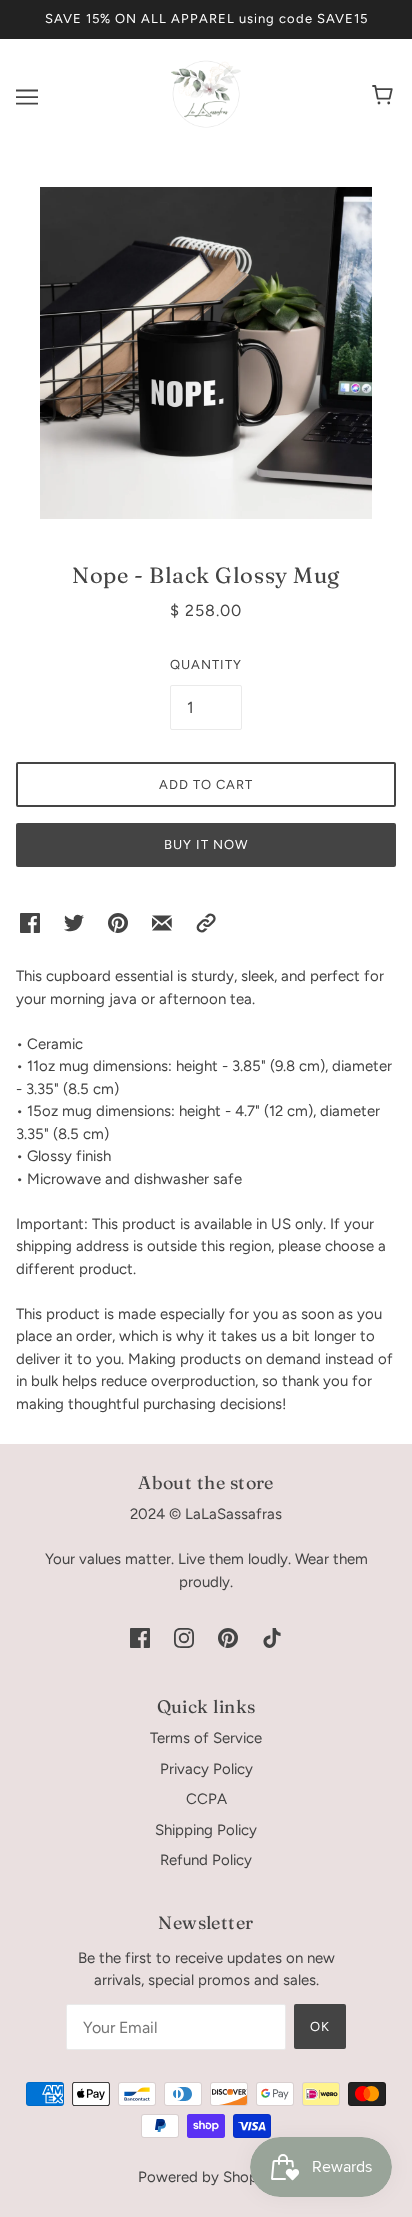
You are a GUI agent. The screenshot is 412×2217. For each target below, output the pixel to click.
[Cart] (385, 97)
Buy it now (206, 844)
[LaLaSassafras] (206, 124)
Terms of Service (206, 1738)
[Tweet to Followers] (74, 922)
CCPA (206, 1799)
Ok (320, 2026)
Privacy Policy (206, 1769)
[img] (140, 1636)
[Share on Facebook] (30, 922)
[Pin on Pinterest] (118, 922)
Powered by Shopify (206, 2177)
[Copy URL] (206, 922)
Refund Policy (206, 1860)
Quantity (206, 664)
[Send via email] (162, 922)
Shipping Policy (206, 1830)
